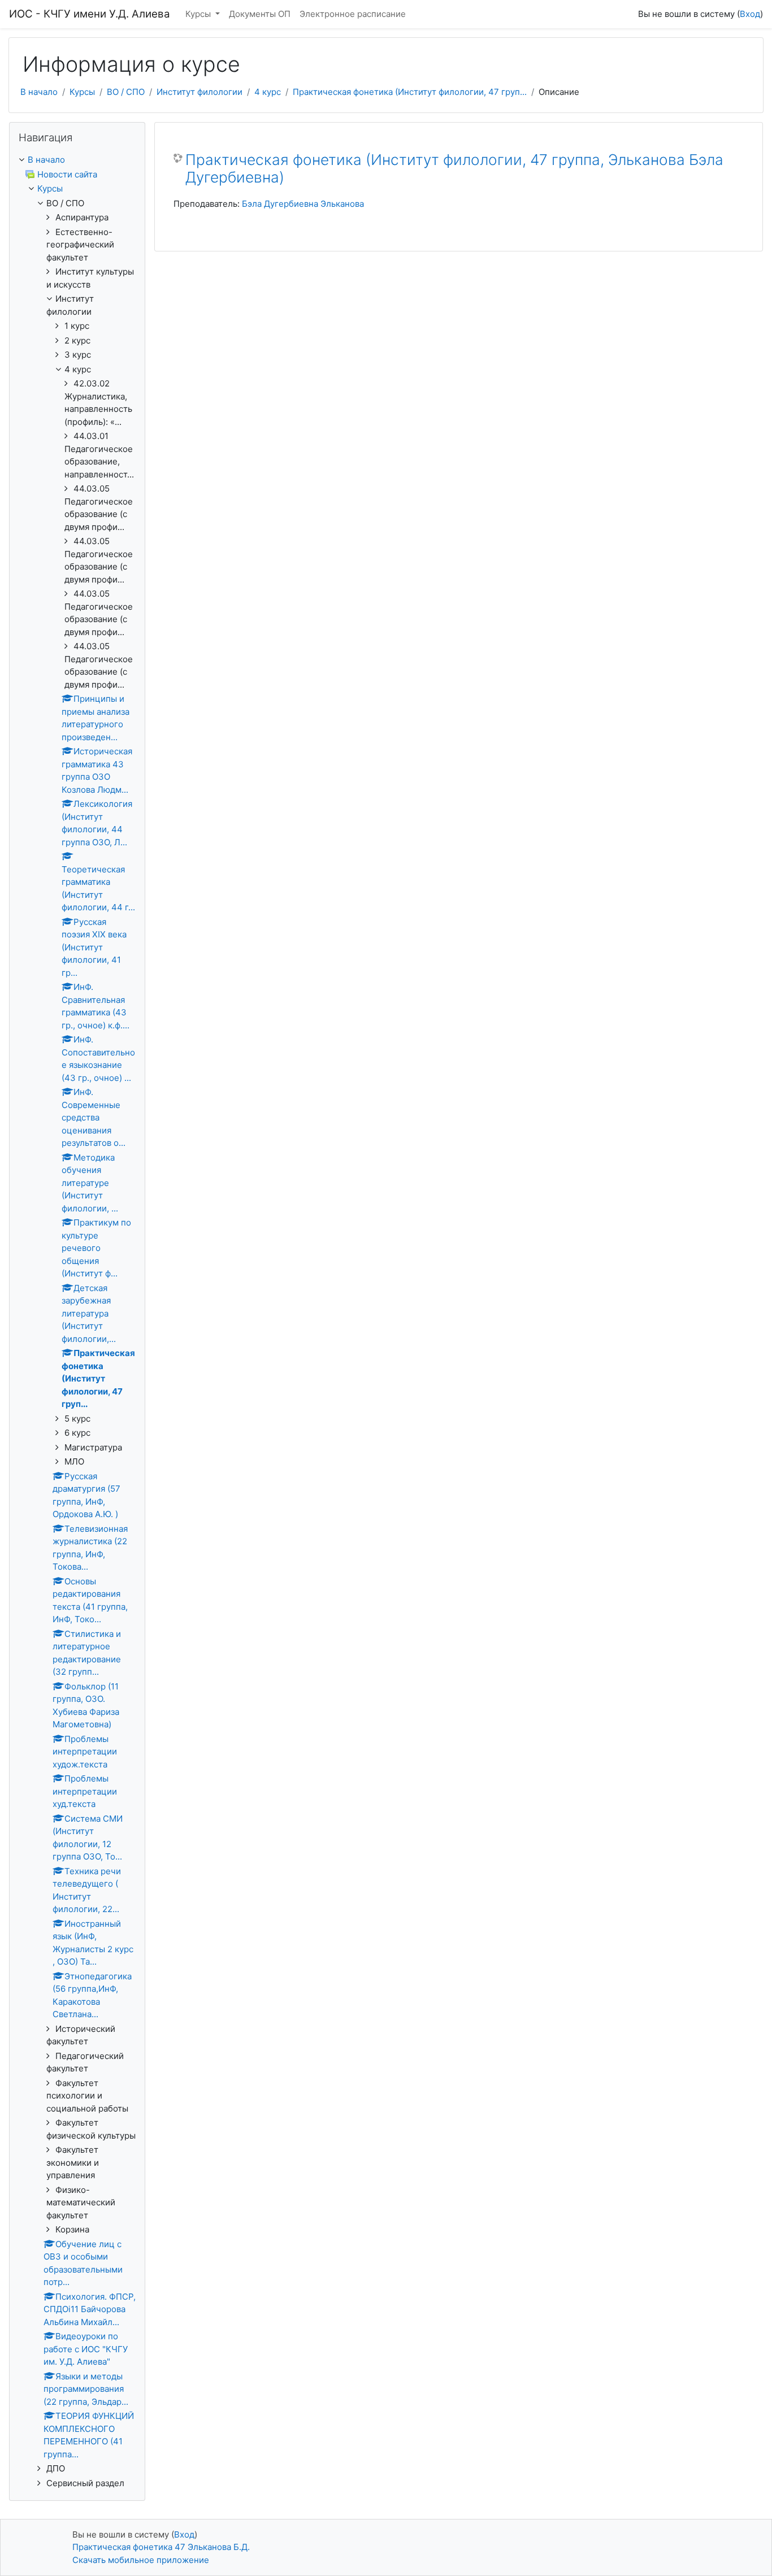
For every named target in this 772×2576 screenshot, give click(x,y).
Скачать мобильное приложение (141, 2560)
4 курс (268, 92)
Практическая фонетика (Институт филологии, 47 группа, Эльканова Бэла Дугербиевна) (454, 169)
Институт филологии (199, 92)
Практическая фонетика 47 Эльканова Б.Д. (161, 2547)
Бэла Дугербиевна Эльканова (303, 204)
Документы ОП (260, 14)
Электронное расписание (353, 14)
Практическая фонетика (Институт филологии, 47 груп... (410, 92)
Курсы (199, 14)
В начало (39, 92)
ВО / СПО (126, 92)
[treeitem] (77, 160)
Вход (750, 14)
